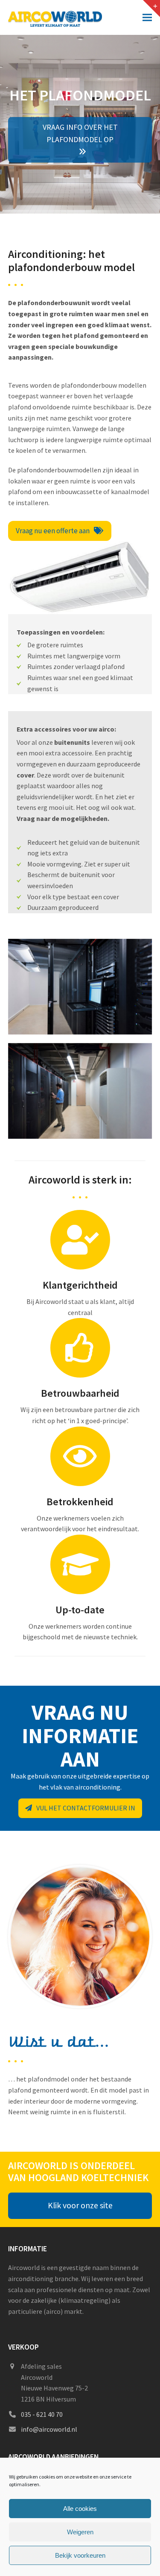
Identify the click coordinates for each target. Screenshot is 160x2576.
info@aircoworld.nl (49, 2429)
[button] (147, 17)
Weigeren (80, 2532)
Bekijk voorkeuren (80, 2555)
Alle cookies (80, 2509)
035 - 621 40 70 (42, 2414)
